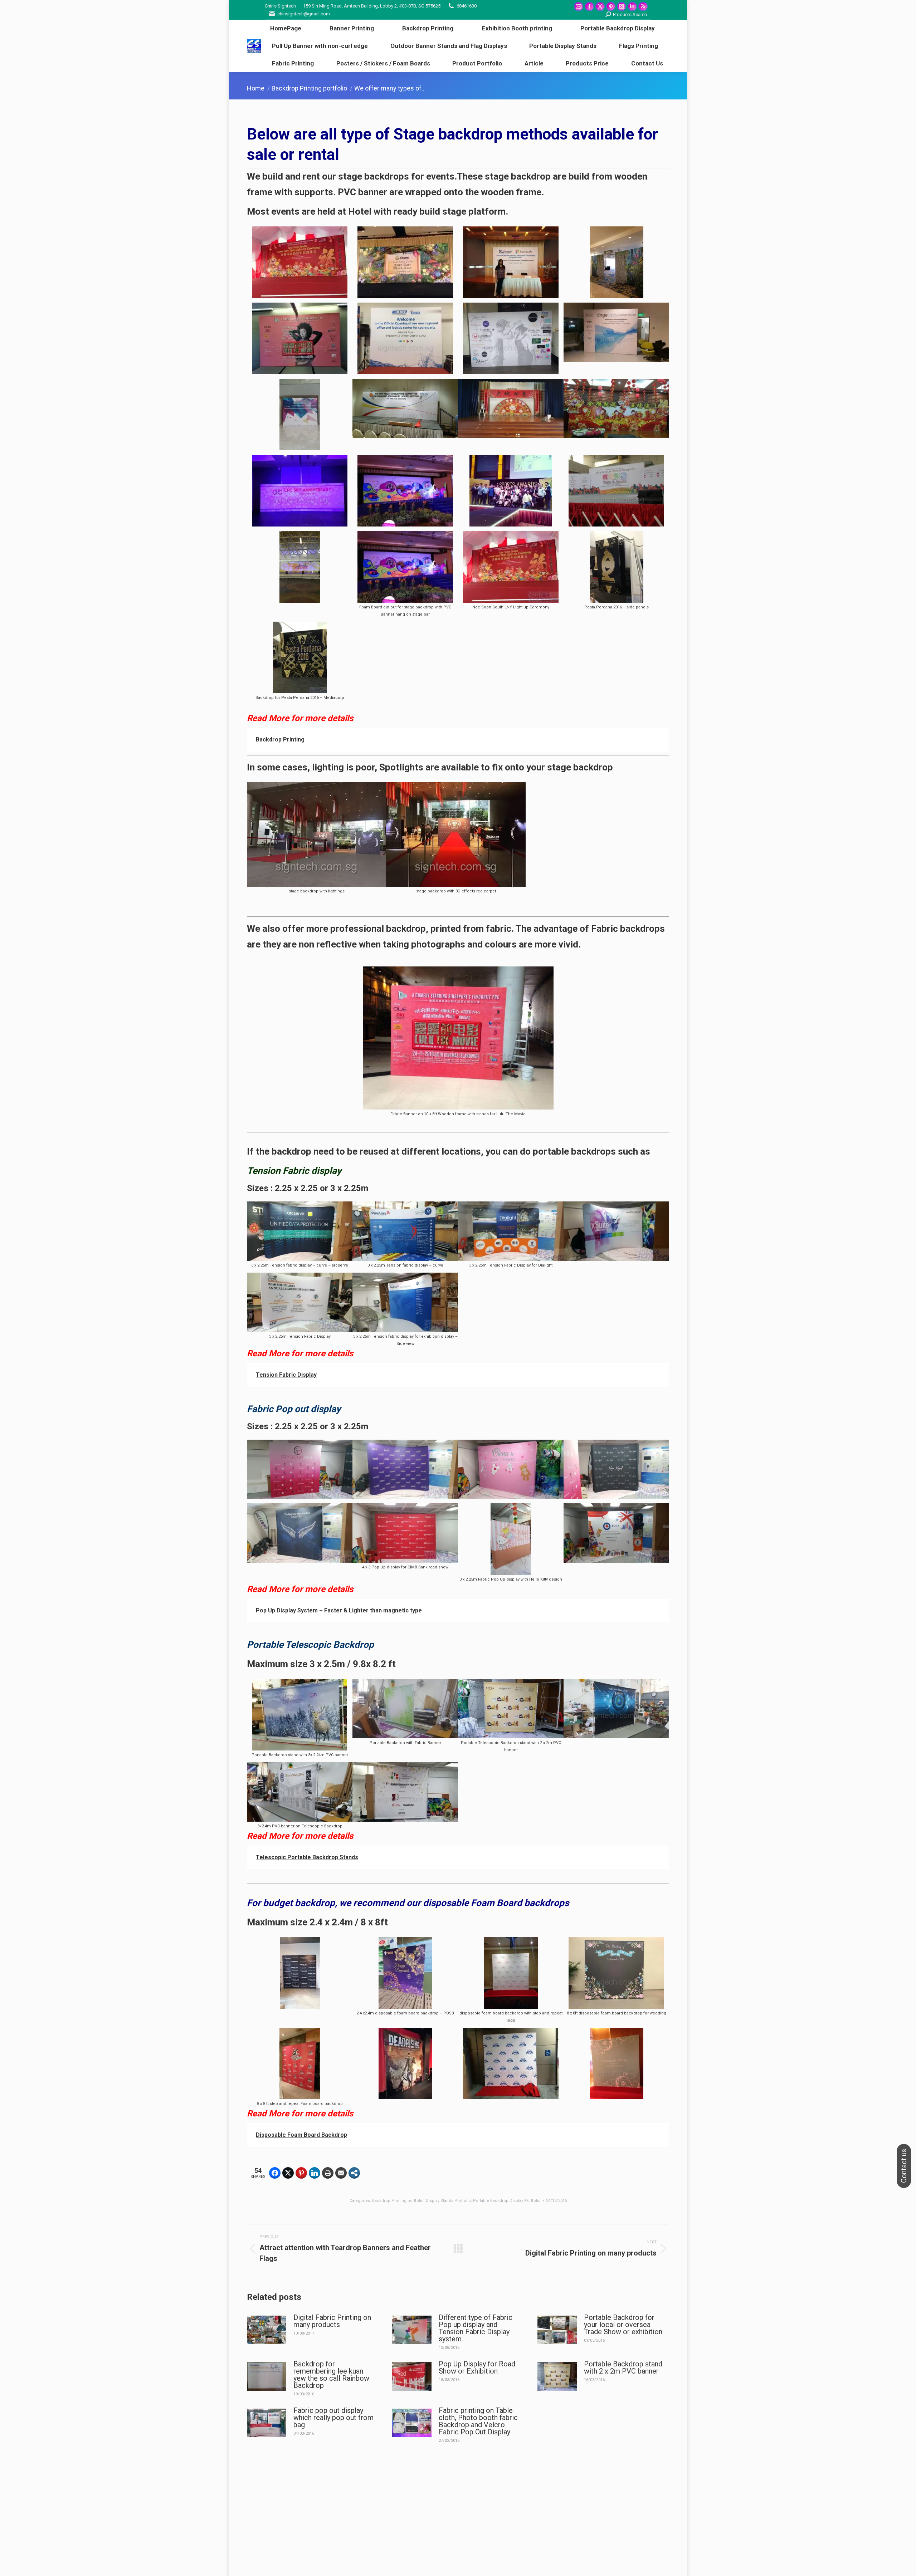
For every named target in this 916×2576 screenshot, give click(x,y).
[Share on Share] (354, 2173)
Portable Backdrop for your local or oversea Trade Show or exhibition (623, 2325)
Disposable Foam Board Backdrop (301, 2135)
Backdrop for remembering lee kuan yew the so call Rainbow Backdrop (331, 2375)
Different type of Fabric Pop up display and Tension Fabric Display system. (476, 2328)
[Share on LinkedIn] (315, 2173)
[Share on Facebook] (275, 2173)
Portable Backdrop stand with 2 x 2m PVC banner (623, 2367)
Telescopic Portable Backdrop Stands (307, 1857)
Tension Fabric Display (286, 1375)
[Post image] (267, 2330)
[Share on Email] (341, 2173)
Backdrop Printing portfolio (398, 2201)
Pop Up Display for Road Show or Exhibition (477, 2367)
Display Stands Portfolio (448, 2201)
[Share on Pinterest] (301, 2173)
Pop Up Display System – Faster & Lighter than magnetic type (339, 1610)
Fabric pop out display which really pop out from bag (333, 2418)
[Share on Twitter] (288, 2173)
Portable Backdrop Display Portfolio (507, 2201)
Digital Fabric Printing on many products (332, 2321)
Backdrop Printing (280, 740)
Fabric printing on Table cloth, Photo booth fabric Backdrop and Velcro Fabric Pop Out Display (478, 2421)
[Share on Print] (328, 2173)
